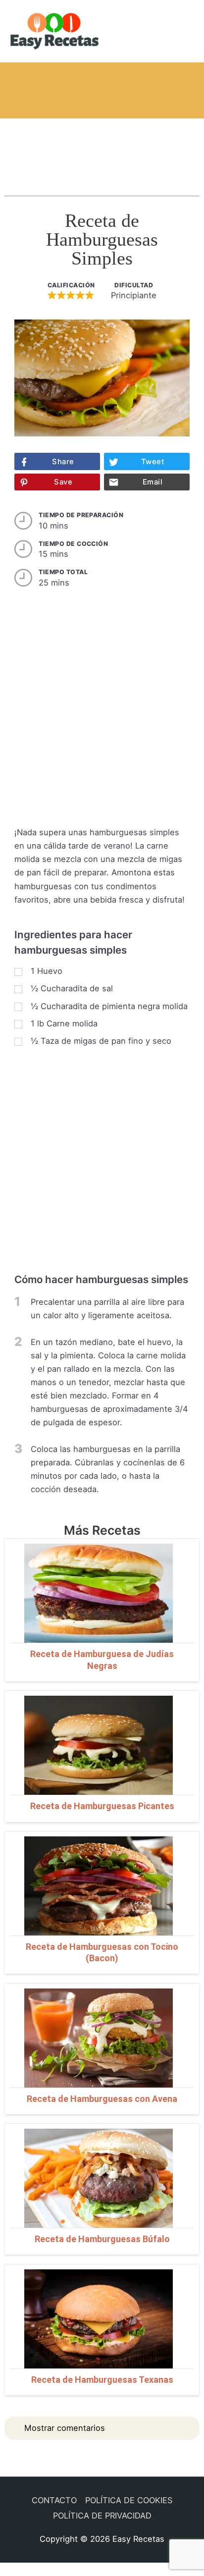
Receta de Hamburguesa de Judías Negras (102, 1660)
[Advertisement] (102, 148)
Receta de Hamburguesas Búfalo (102, 2239)
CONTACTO (54, 2500)
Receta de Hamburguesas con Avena (102, 2099)
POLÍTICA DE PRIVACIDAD (102, 2516)
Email (153, 482)
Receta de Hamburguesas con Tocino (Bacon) (102, 1952)
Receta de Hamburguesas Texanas (102, 2380)
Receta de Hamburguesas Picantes (102, 1806)
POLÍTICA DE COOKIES (129, 2500)
